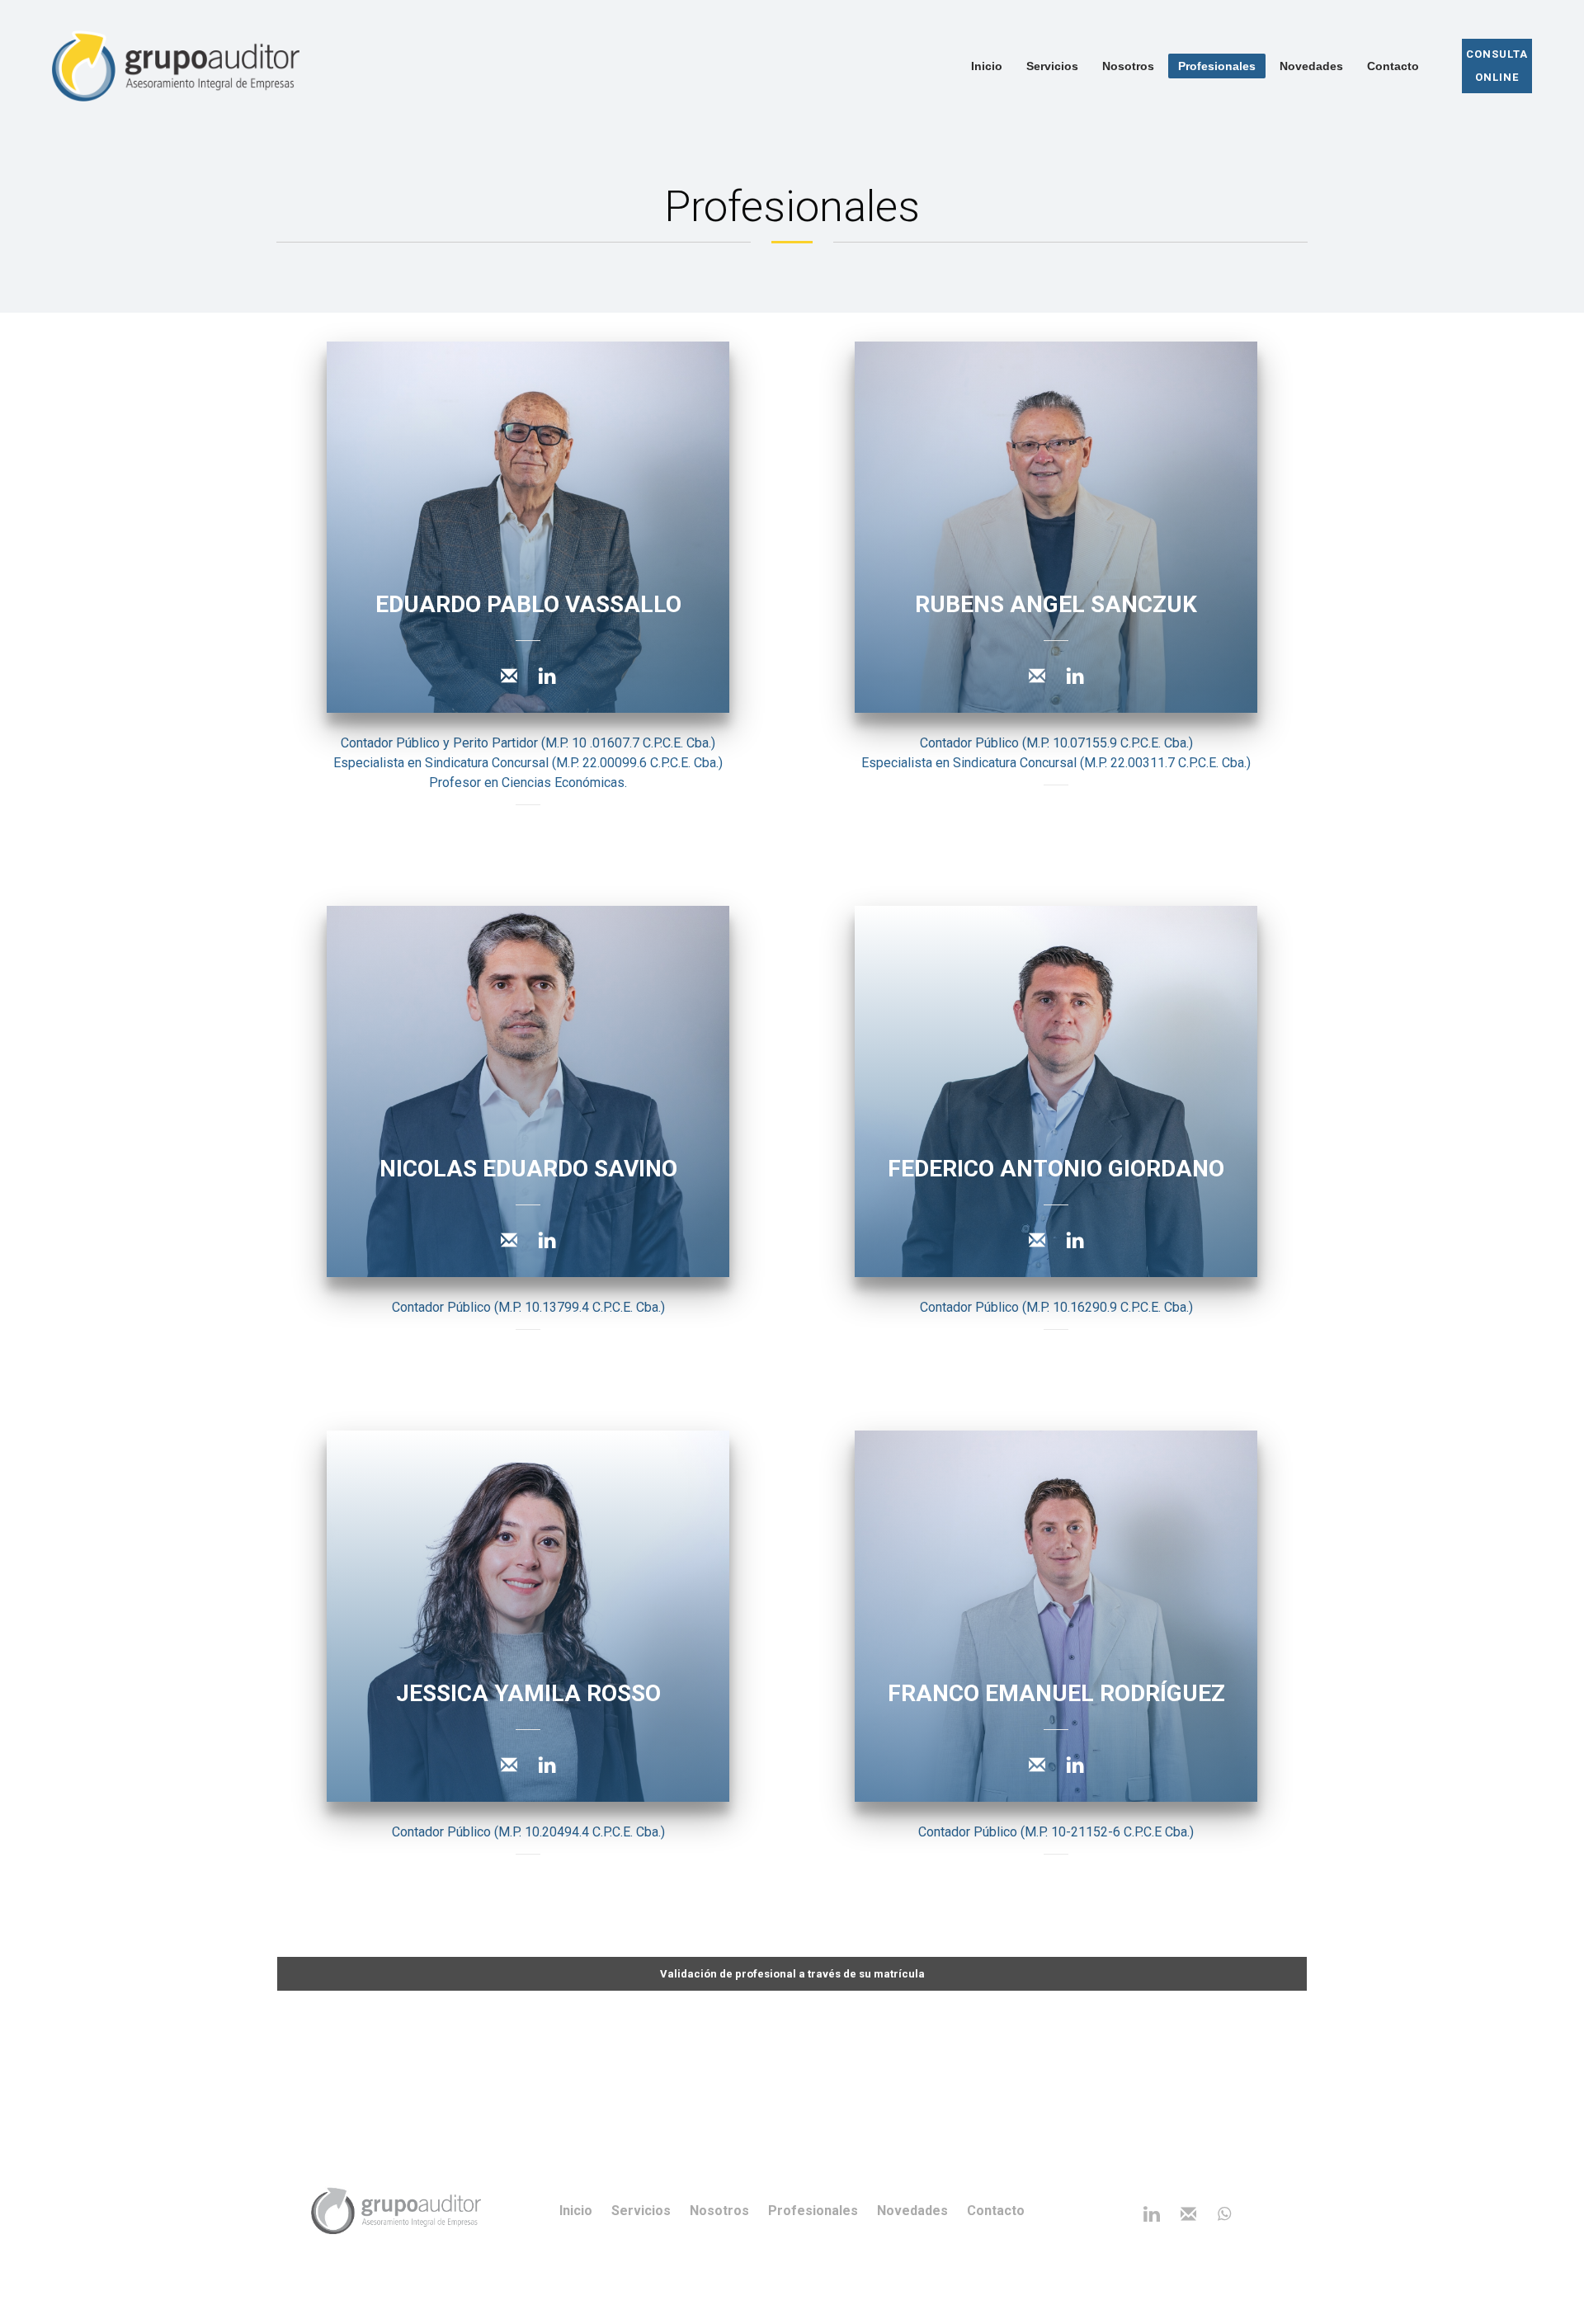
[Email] (509, 676)
